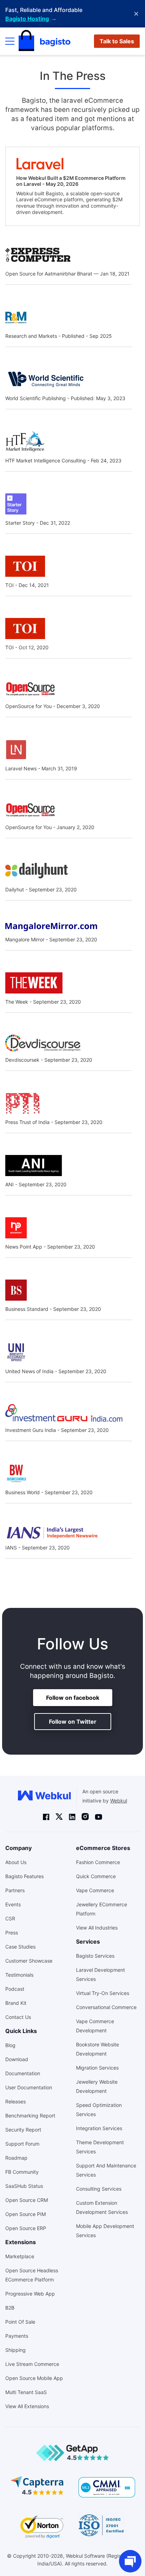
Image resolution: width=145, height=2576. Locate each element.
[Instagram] (85, 1816)
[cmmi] (107, 2487)
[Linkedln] (72, 1817)
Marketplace (20, 2256)
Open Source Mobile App (34, 2378)
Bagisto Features (24, 1876)
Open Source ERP (26, 2228)
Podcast (15, 1989)
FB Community (22, 2172)
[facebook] (46, 1817)
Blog (10, 2045)
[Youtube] (99, 1817)
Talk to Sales (117, 41)
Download (17, 2059)
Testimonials (19, 1975)
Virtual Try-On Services (103, 1993)
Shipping (15, 2350)
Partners (15, 1890)
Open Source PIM (26, 2214)
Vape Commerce (95, 1890)
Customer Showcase (29, 1961)
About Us (16, 1862)
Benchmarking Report (30, 2116)
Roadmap (16, 2158)
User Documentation (29, 2087)
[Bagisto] (45, 41)
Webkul (119, 1801)
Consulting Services (99, 2189)
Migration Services (97, 2068)
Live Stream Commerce (32, 2364)
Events (13, 1904)
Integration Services (99, 2128)
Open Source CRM (27, 2200)
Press (12, 1933)
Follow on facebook (73, 1698)
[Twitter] (59, 1816)
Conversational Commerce (106, 2007)
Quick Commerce (96, 1876)
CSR (10, 1918)
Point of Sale (20, 2322)
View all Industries (97, 1928)
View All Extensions (27, 2406)
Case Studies (20, 1947)
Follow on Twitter (73, 1722)
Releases (15, 2101)
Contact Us (18, 2017)
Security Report (23, 2130)
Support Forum (22, 2144)
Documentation (23, 2073)
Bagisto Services (95, 1956)
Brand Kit (16, 2003)
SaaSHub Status (24, 2186)
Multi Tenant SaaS (26, 2392)
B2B (10, 2308)
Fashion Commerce (98, 1862)
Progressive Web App (30, 2294)
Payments (17, 2336)
